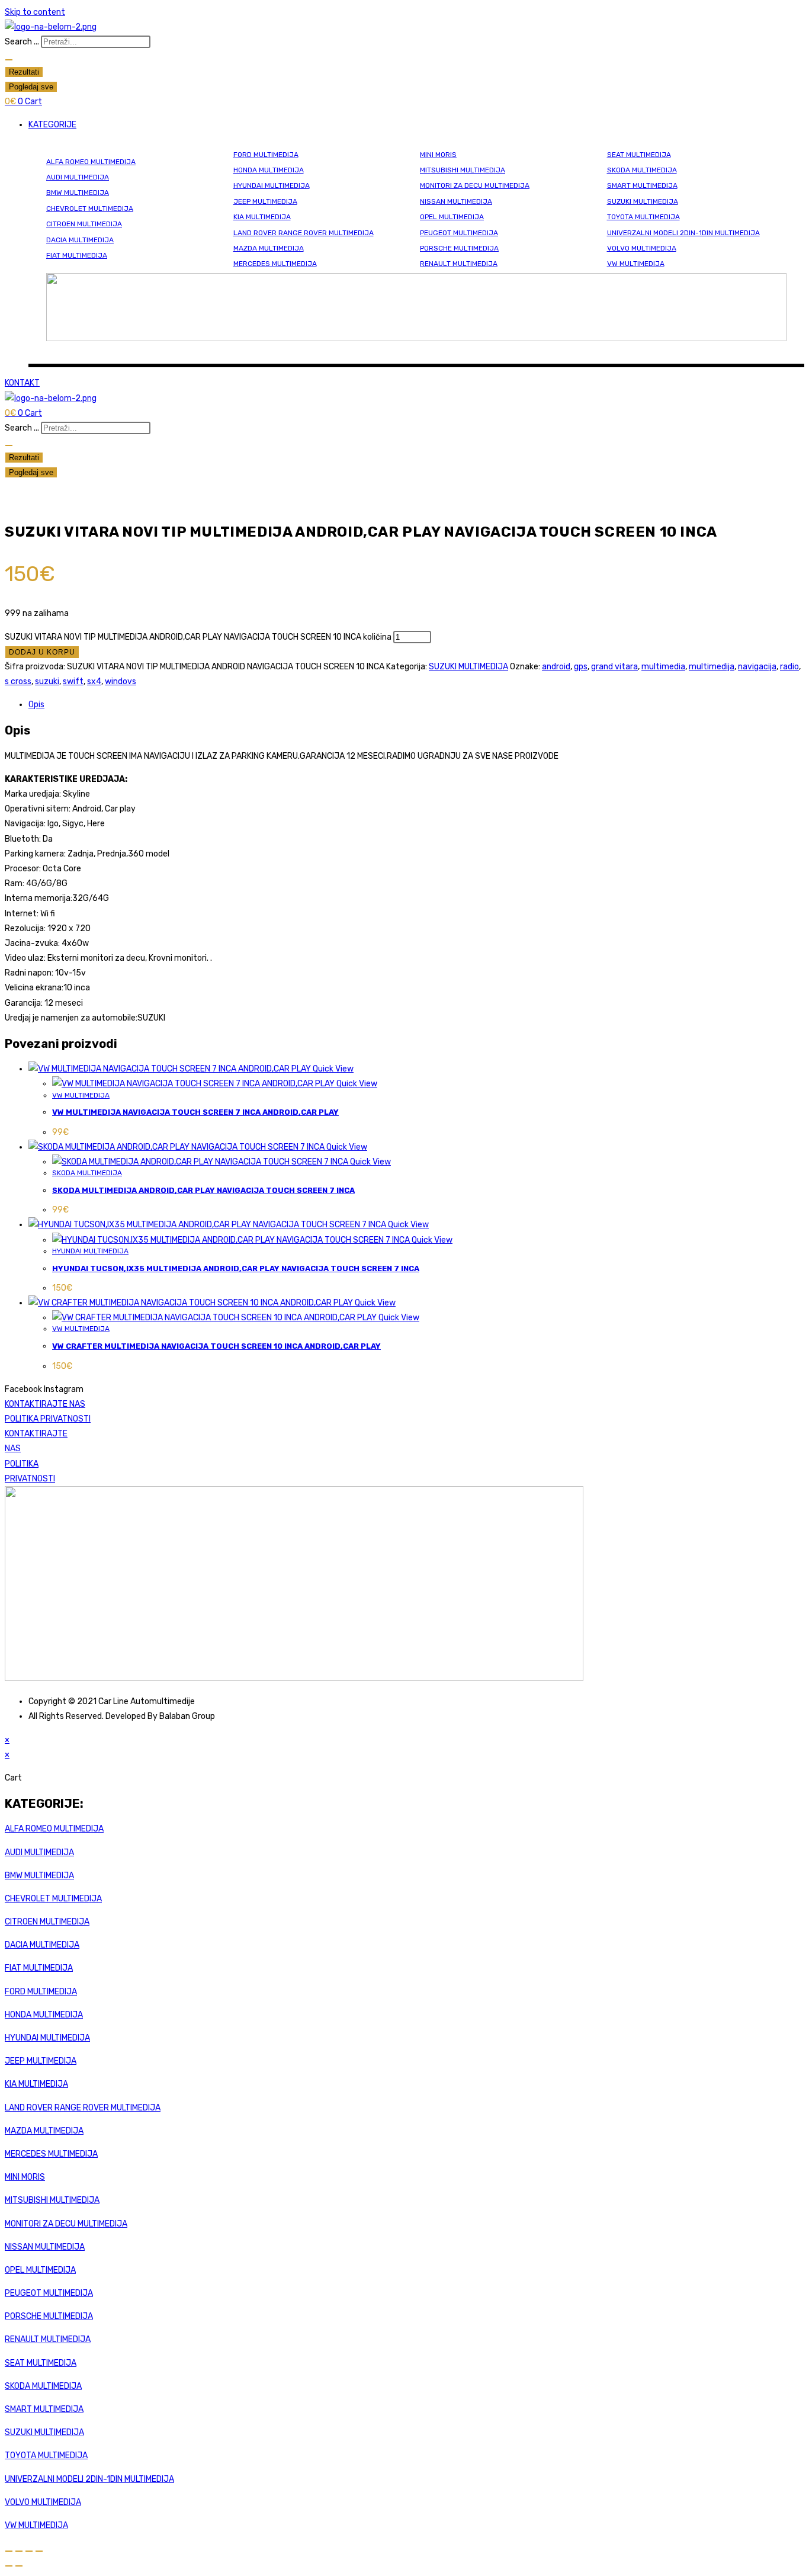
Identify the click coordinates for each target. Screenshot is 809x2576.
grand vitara (614, 667)
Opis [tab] (36, 705)
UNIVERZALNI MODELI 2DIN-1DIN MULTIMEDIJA (683, 233)
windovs (121, 681)
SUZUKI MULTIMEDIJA (643, 201)
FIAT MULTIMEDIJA (77, 255)
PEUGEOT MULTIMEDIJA (459, 233)
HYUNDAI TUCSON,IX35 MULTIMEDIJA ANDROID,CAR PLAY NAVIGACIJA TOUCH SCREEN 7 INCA (236, 1268)
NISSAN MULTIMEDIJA (456, 201)
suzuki (47, 681)
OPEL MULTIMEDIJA (452, 217)
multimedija (712, 667)
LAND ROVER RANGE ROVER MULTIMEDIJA (304, 233)
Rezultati (24, 72)
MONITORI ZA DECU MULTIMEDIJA (475, 185)
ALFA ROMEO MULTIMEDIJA (91, 162)
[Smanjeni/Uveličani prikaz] (9, 2551)
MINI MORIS (438, 155)
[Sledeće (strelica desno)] (19, 2566)
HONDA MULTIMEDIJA (269, 170)
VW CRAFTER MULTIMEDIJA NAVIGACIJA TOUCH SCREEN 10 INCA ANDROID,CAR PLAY (216, 1346)
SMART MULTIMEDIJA (642, 185)
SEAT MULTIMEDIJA (639, 155)
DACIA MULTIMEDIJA (80, 240)
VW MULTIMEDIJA (636, 264)
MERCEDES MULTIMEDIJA (275, 264)
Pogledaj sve (31, 87)
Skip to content (35, 12)
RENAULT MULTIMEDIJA (459, 264)
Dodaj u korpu (42, 652)
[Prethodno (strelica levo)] (9, 2566)
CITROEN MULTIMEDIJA (84, 224)
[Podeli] (29, 2551)
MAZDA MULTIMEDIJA (269, 248)
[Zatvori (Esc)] (39, 2551)
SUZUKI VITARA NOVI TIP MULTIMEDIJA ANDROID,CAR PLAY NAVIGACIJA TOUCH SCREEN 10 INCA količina (198, 637)
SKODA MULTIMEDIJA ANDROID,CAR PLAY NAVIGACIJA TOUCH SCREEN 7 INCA (203, 1190)
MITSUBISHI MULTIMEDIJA (463, 170)
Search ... (22, 42)
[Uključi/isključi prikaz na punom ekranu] (19, 2551)
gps (581, 667)
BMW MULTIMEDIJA (78, 193)
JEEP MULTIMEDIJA (265, 201)
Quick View (332, 1069)
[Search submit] (9, 60)
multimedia (663, 667)
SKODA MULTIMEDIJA (642, 170)
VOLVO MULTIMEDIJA (642, 248)
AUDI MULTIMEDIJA (78, 177)
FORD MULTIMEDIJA (266, 155)
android (556, 667)
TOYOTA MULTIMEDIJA (643, 217)
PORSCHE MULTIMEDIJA (459, 248)
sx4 (94, 681)
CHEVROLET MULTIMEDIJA (90, 208)
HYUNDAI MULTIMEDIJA (272, 185)
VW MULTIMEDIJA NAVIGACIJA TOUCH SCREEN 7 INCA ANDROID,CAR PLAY (195, 1112)
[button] (416, 125)
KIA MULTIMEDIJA (262, 217)
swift (73, 681)
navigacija (757, 667)
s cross (18, 681)
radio (789, 667)
